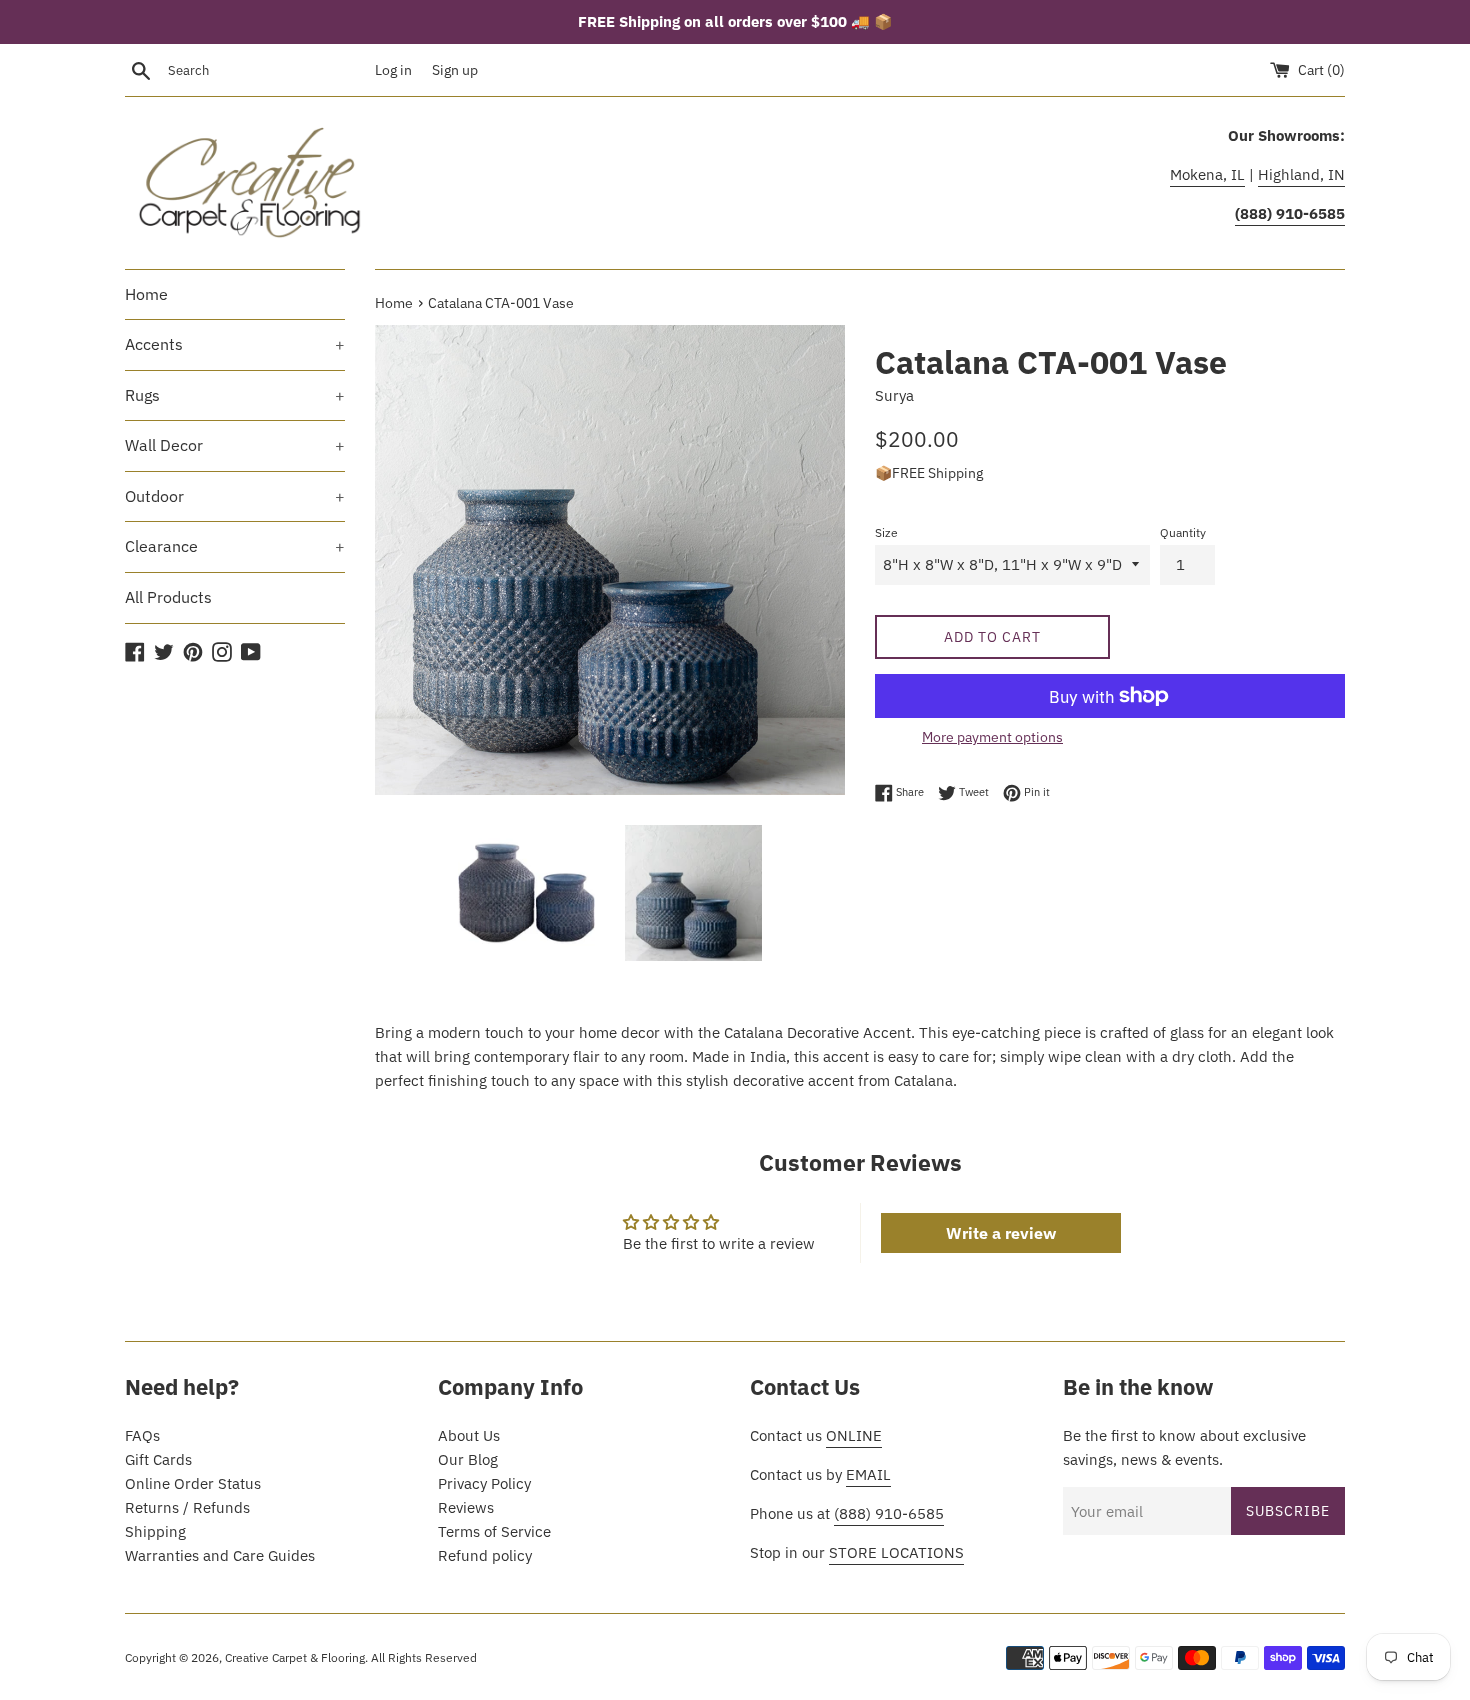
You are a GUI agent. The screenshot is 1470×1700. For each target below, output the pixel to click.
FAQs (142, 1435)
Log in (393, 70)
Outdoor (235, 496)
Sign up (455, 70)
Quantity (1183, 532)
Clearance (235, 546)
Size (886, 532)
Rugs (235, 395)
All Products (168, 597)
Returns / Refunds (187, 1507)
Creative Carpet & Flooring (295, 1657)
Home (146, 294)
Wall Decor (235, 445)
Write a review (1001, 1233)
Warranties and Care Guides (220, 1555)
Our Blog (468, 1459)
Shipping (155, 1531)
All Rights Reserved (424, 1657)
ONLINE (854, 1435)
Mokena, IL (1207, 174)
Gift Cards (158, 1459)
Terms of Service (494, 1531)
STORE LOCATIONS (896, 1552)
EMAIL (868, 1474)
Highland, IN (1301, 174)
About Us (469, 1435)
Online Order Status (193, 1483)
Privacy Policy (484, 1483)
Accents (235, 344)
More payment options (992, 737)
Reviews (466, 1507)
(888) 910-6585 (889, 1513)
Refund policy (485, 1555)
